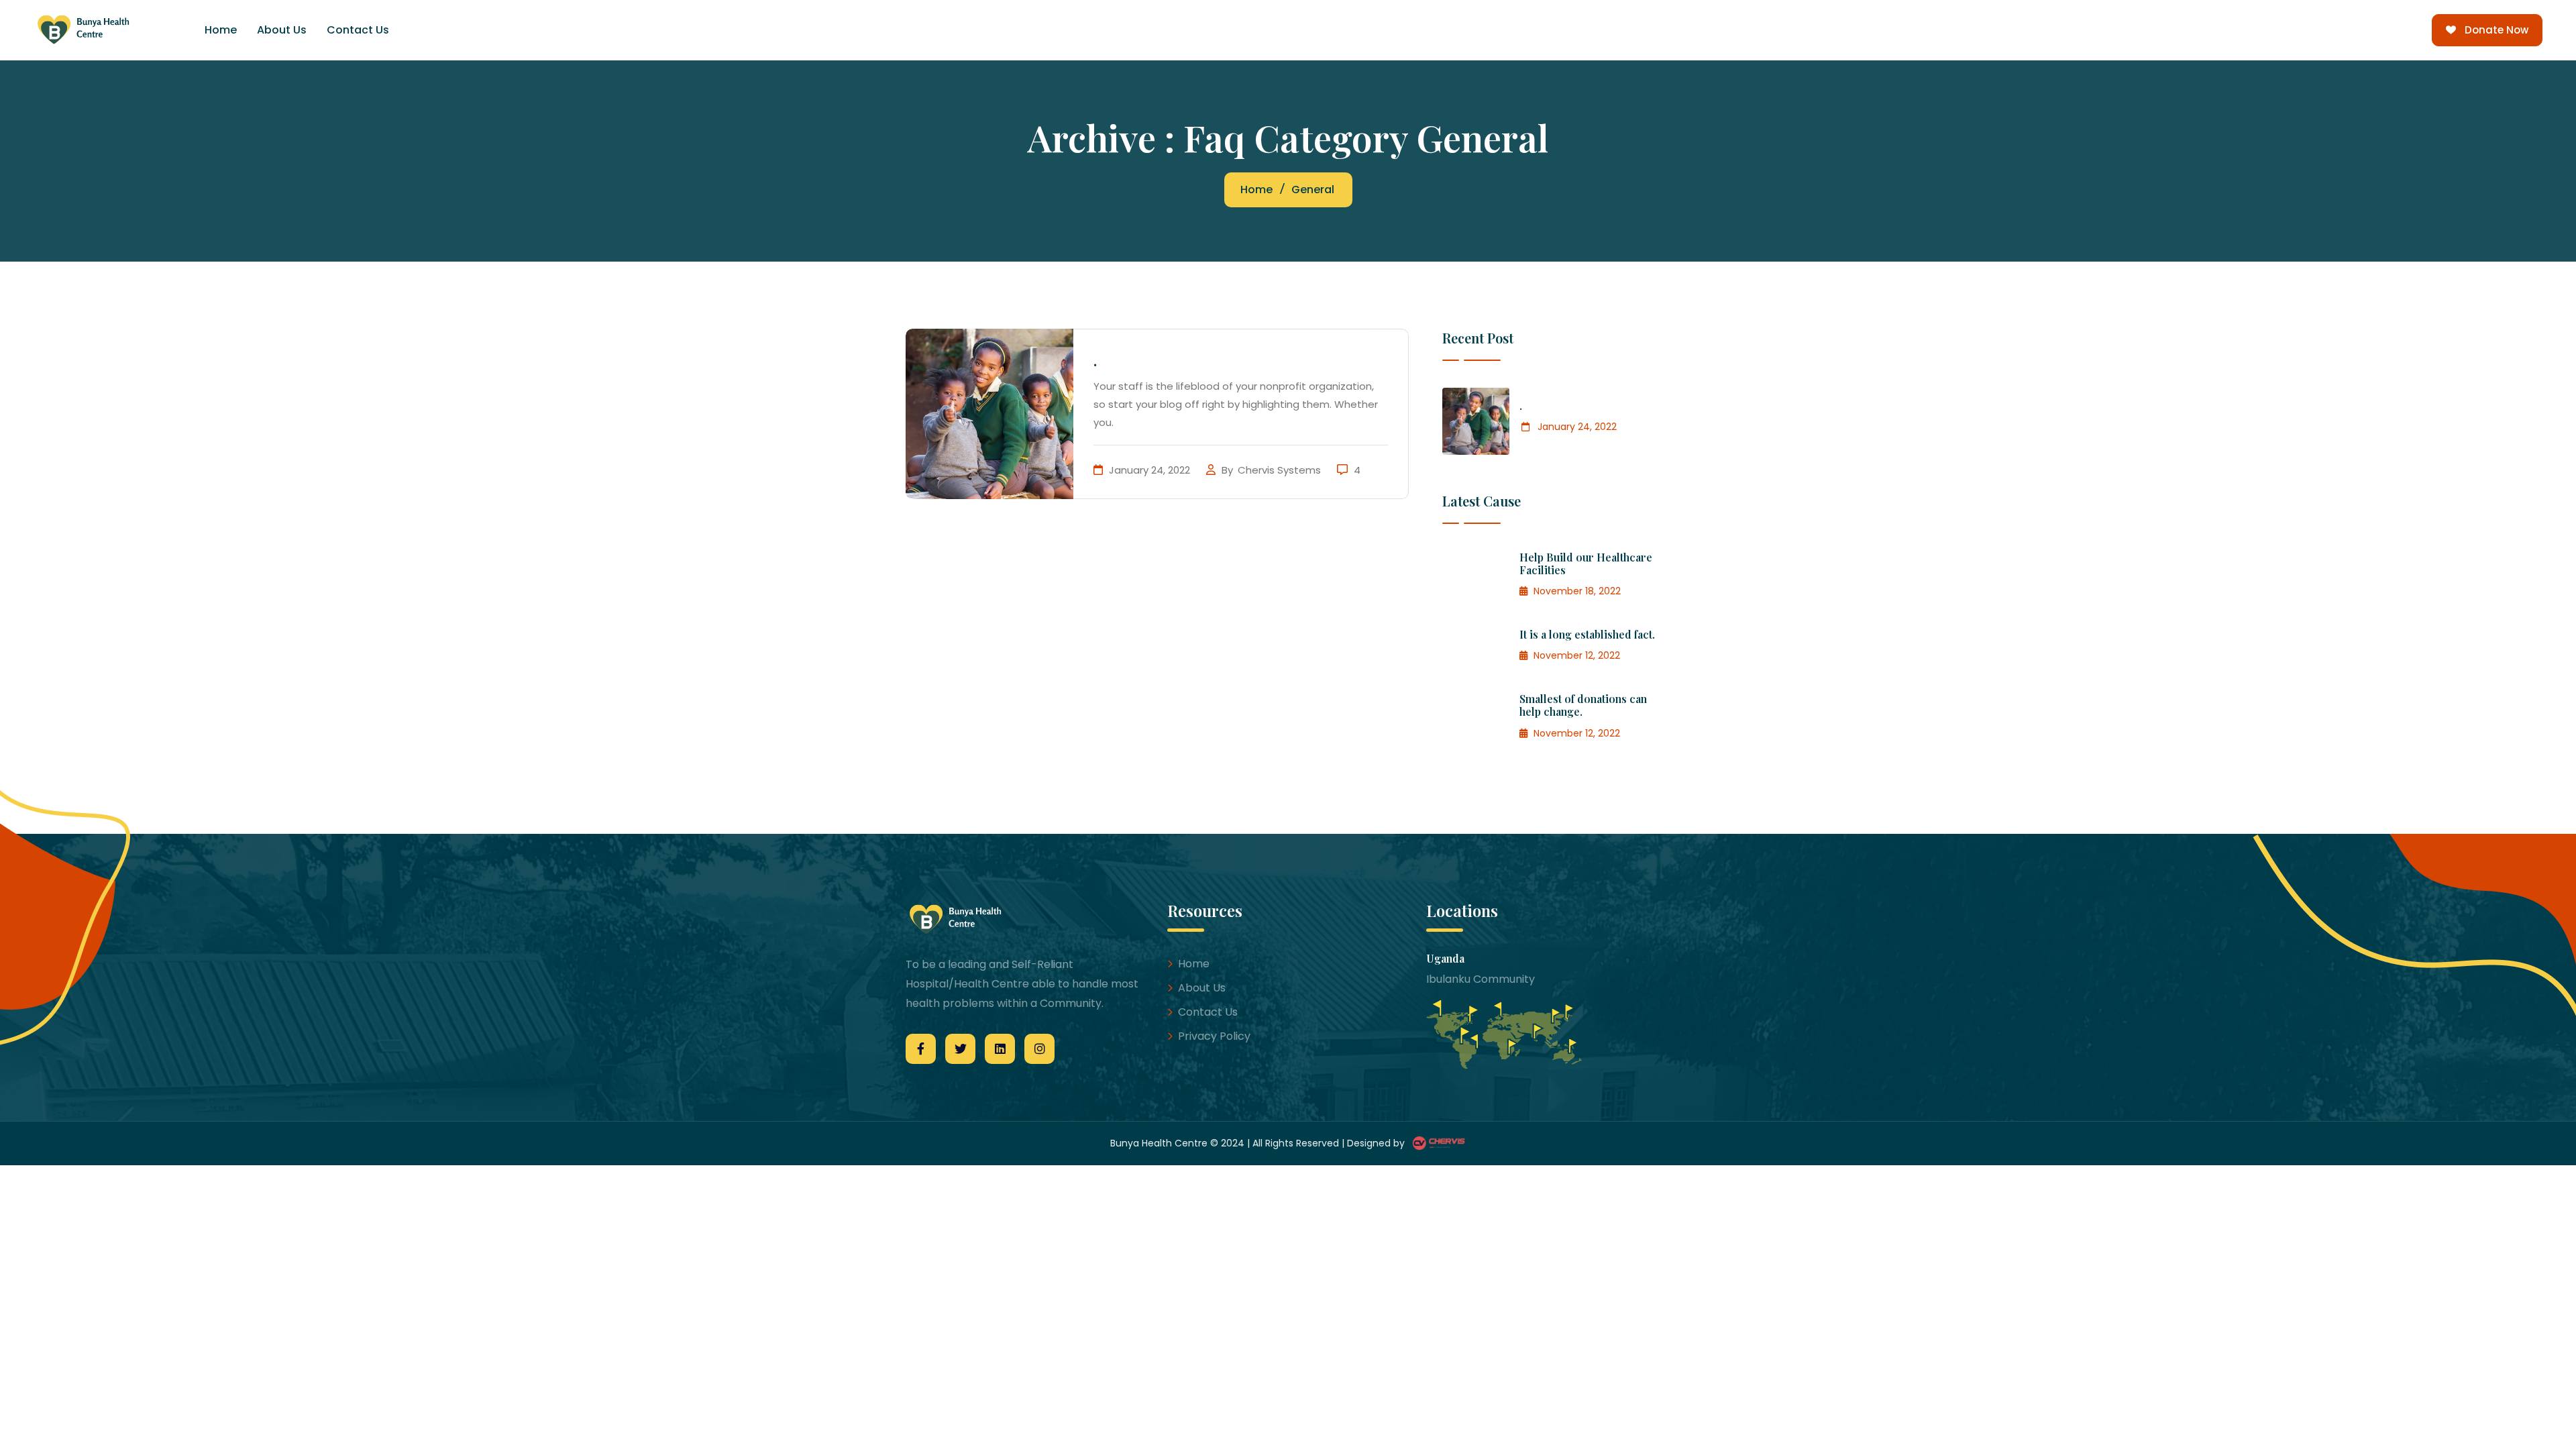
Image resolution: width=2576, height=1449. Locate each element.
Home (221, 30)
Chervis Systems (1281, 470)
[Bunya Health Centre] (93, 30)
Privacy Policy (1214, 1036)
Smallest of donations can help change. (1583, 705)
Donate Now (2497, 30)
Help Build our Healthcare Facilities (1586, 563)
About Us (282, 30)
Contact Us (358, 30)
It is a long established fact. (1587, 634)
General (1313, 190)
